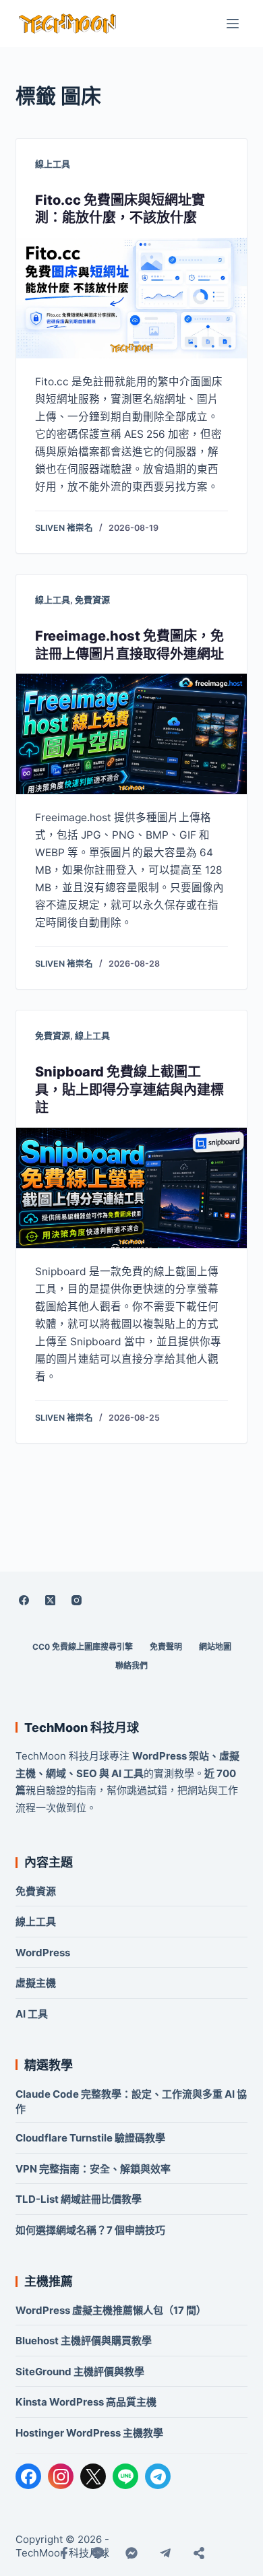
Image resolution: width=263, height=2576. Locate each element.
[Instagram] (76, 1600)
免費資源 (92, 600)
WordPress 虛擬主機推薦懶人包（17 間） (111, 2310)
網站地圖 (215, 1647)
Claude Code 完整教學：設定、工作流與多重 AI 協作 (131, 2101)
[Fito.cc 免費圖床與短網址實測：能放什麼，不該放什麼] (131, 298)
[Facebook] (24, 1600)
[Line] (98, 2553)
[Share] (199, 2553)
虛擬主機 (36, 1983)
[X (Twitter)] (50, 1600)
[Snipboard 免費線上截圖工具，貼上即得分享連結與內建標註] (131, 1188)
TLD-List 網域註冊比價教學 (79, 2199)
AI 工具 (32, 2014)
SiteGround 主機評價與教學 (80, 2372)
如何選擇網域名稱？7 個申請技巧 (90, 2230)
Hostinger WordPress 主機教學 (89, 2433)
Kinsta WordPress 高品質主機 (86, 2402)
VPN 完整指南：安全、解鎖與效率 (93, 2169)
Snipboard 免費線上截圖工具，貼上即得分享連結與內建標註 (129, 1090)
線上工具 (53, 164)
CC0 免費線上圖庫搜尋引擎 (83, 1647)
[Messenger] (131, 2553)
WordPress (43, 1953)
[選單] (233, 24)
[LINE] (125, 2476)
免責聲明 (166, 1647)
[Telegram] (158, 2476)
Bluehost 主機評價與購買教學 (84, 2341)
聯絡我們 (131, 1666)
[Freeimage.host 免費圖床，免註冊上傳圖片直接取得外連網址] (131, 734)
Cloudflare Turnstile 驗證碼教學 (90, 2138)
